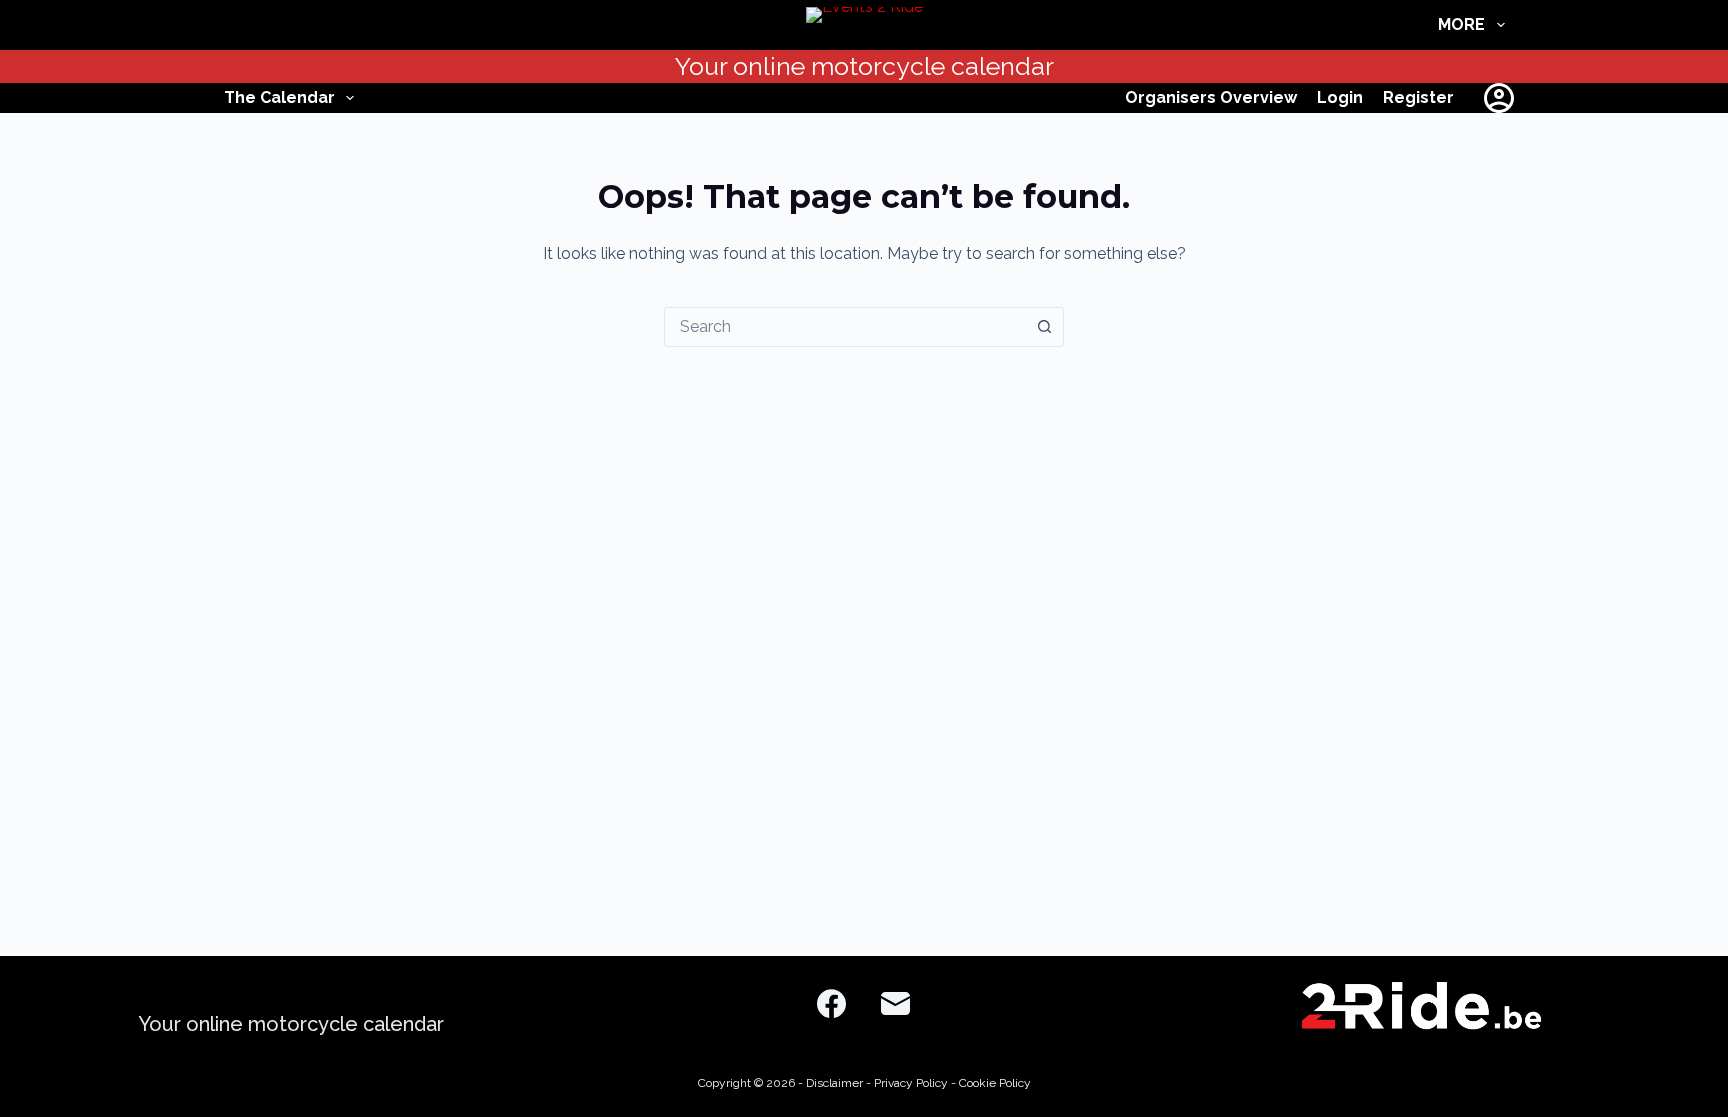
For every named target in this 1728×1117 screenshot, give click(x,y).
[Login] (1499, 98)
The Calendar (279, 97)
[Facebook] (831, 1003)
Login (1340, 97)
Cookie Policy (995, 1083)
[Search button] (1044, 327)
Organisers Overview (1211, 97)
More (1461, 24)
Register (1418, 97)
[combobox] (845, 327)
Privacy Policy (911, 1083)
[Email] (895, 1003)
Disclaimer (834, 1083)
